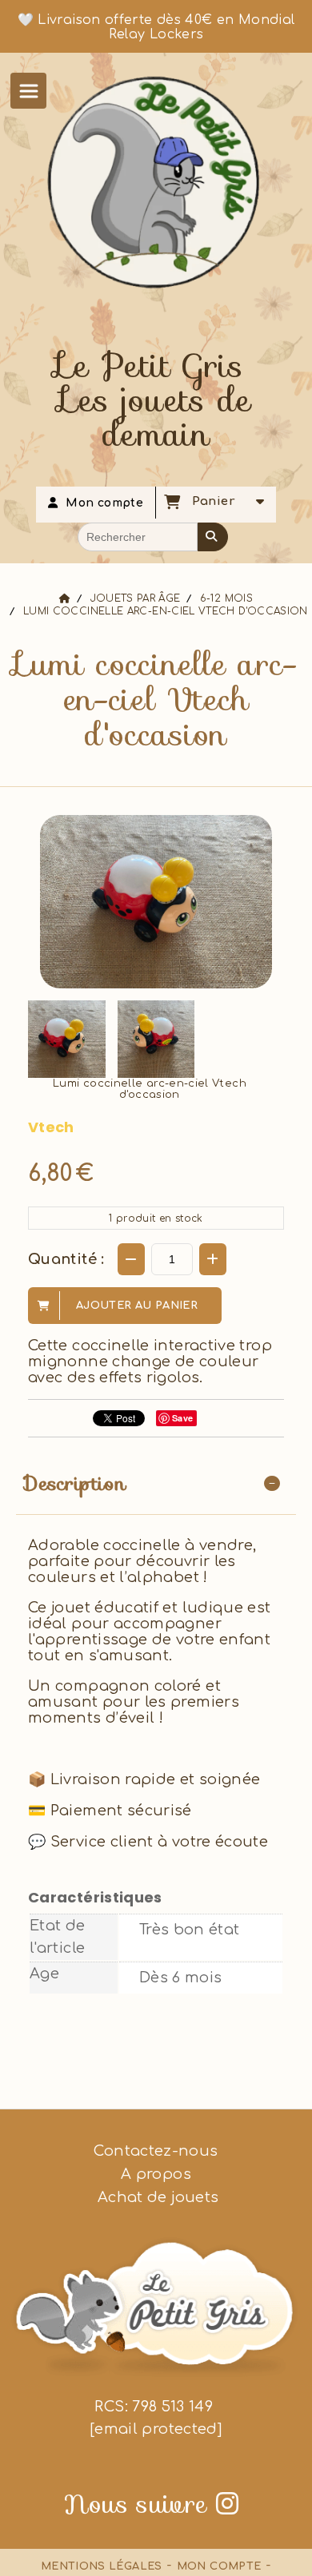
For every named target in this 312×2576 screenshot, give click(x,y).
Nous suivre (151, 2504)
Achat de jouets (156, 2197)
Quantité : (66, 1259)
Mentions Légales (102, 2566)
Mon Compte (219, 2566)
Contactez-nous (156, 2151)
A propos (156, 2174)
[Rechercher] (213, 537)
